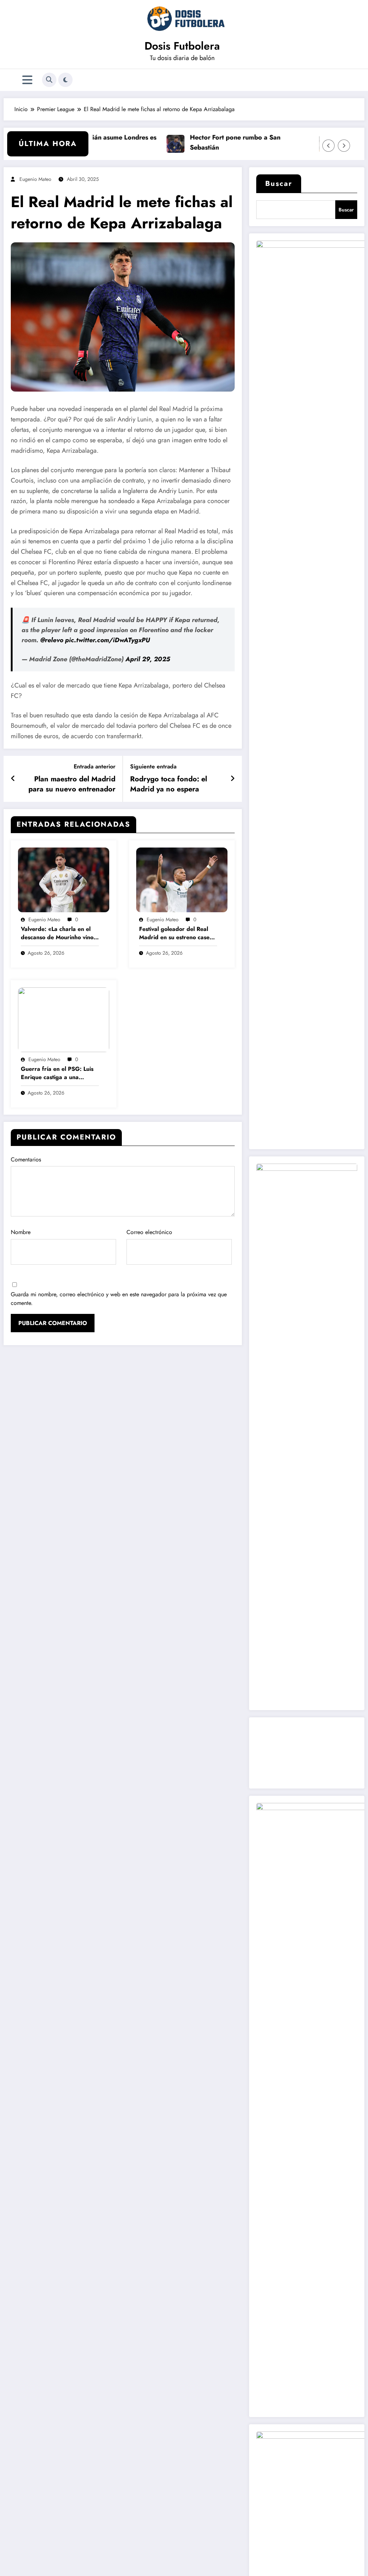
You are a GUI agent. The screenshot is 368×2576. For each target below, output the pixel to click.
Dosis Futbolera (182, 46)
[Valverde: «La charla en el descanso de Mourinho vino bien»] (64, 879)
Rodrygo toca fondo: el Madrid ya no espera (169, 784)
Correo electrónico (149, 1232)
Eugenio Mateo (35, 179)
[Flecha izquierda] (328, 146)
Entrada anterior (95, 766)
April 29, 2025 (148, 659)
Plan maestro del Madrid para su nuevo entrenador (72, 784)
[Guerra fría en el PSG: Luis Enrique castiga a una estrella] (64, 1019)
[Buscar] (49, 80)
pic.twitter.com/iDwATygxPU (107, 640)
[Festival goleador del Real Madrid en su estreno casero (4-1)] (182, 879)
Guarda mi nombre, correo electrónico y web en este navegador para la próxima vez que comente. (119, 1299)
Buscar (279, 184)
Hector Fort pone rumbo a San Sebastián (211, 143)
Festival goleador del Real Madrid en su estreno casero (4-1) (177, 933)
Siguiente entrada (153, 766)
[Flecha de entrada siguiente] (233, 779)
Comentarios (26, 1159)
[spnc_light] (65, 80)
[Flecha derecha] (344, 146)
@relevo (52, 640)
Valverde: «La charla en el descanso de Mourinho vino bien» (57, 933)
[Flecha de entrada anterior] (13, 779)
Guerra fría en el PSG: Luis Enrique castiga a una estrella (57, 1073)
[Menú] (27, 80)
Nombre (21, 1232)
